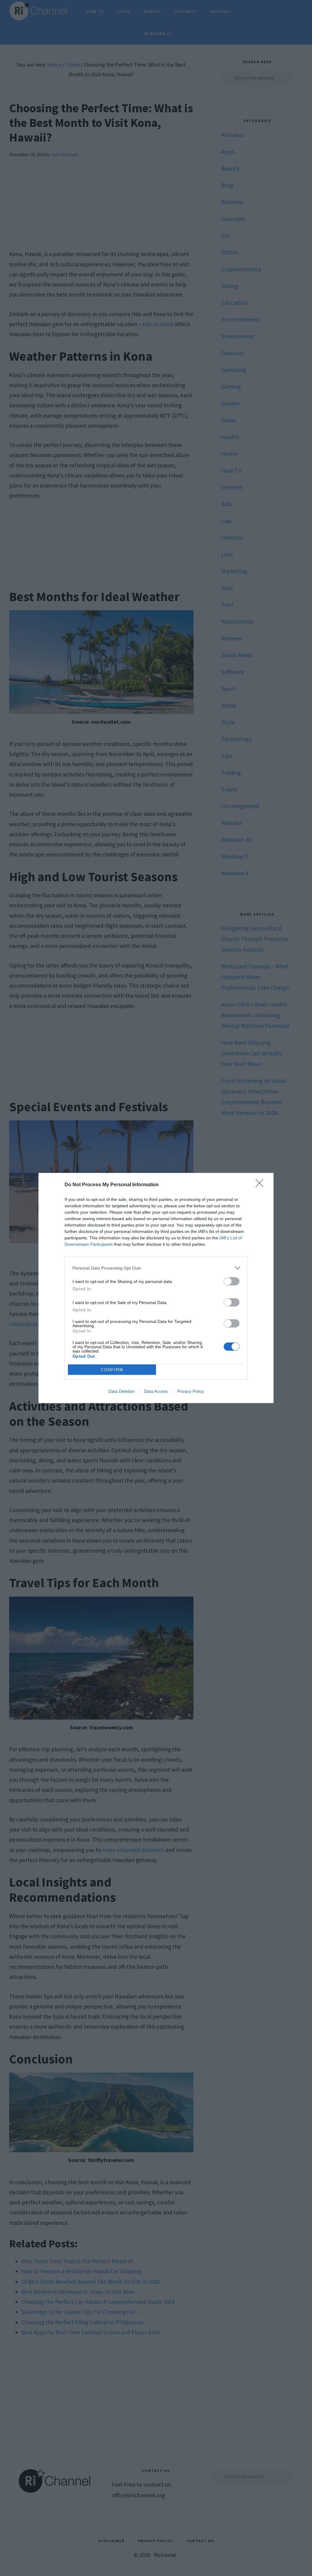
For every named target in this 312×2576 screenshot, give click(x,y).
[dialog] (156, 1288)
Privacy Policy (191, 1391)
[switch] (232, 1281)
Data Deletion (122, 1391)
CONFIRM (112, 1370)
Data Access (156, 1391)
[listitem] (156, 1268)
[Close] (261, 1185)
